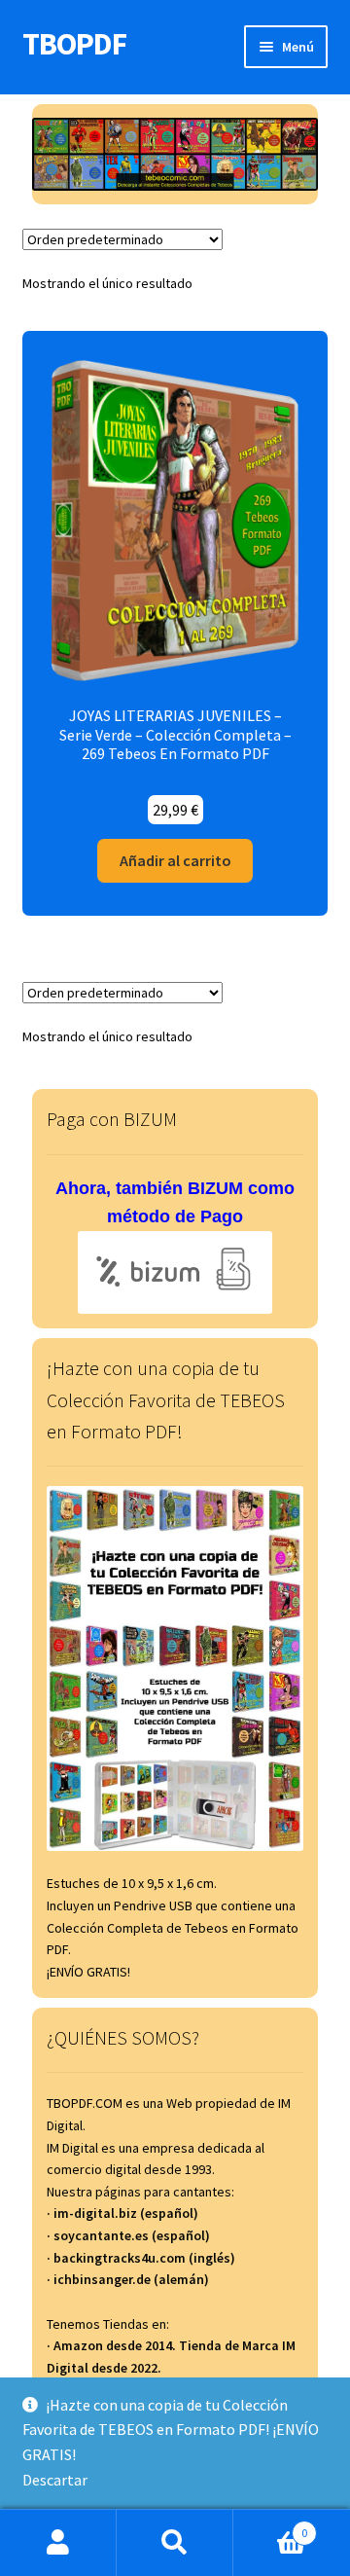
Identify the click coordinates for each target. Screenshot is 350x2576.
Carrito (270, 2526)
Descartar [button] (55, 2480)
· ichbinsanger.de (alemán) (128, 2279)
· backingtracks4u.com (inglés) (141, 2258)
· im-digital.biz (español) (122, 2213)
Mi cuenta (58, 2543)
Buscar (175, 2543)
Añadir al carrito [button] (175, 860)
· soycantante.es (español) (128, 2235)
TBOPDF (74, 44)
